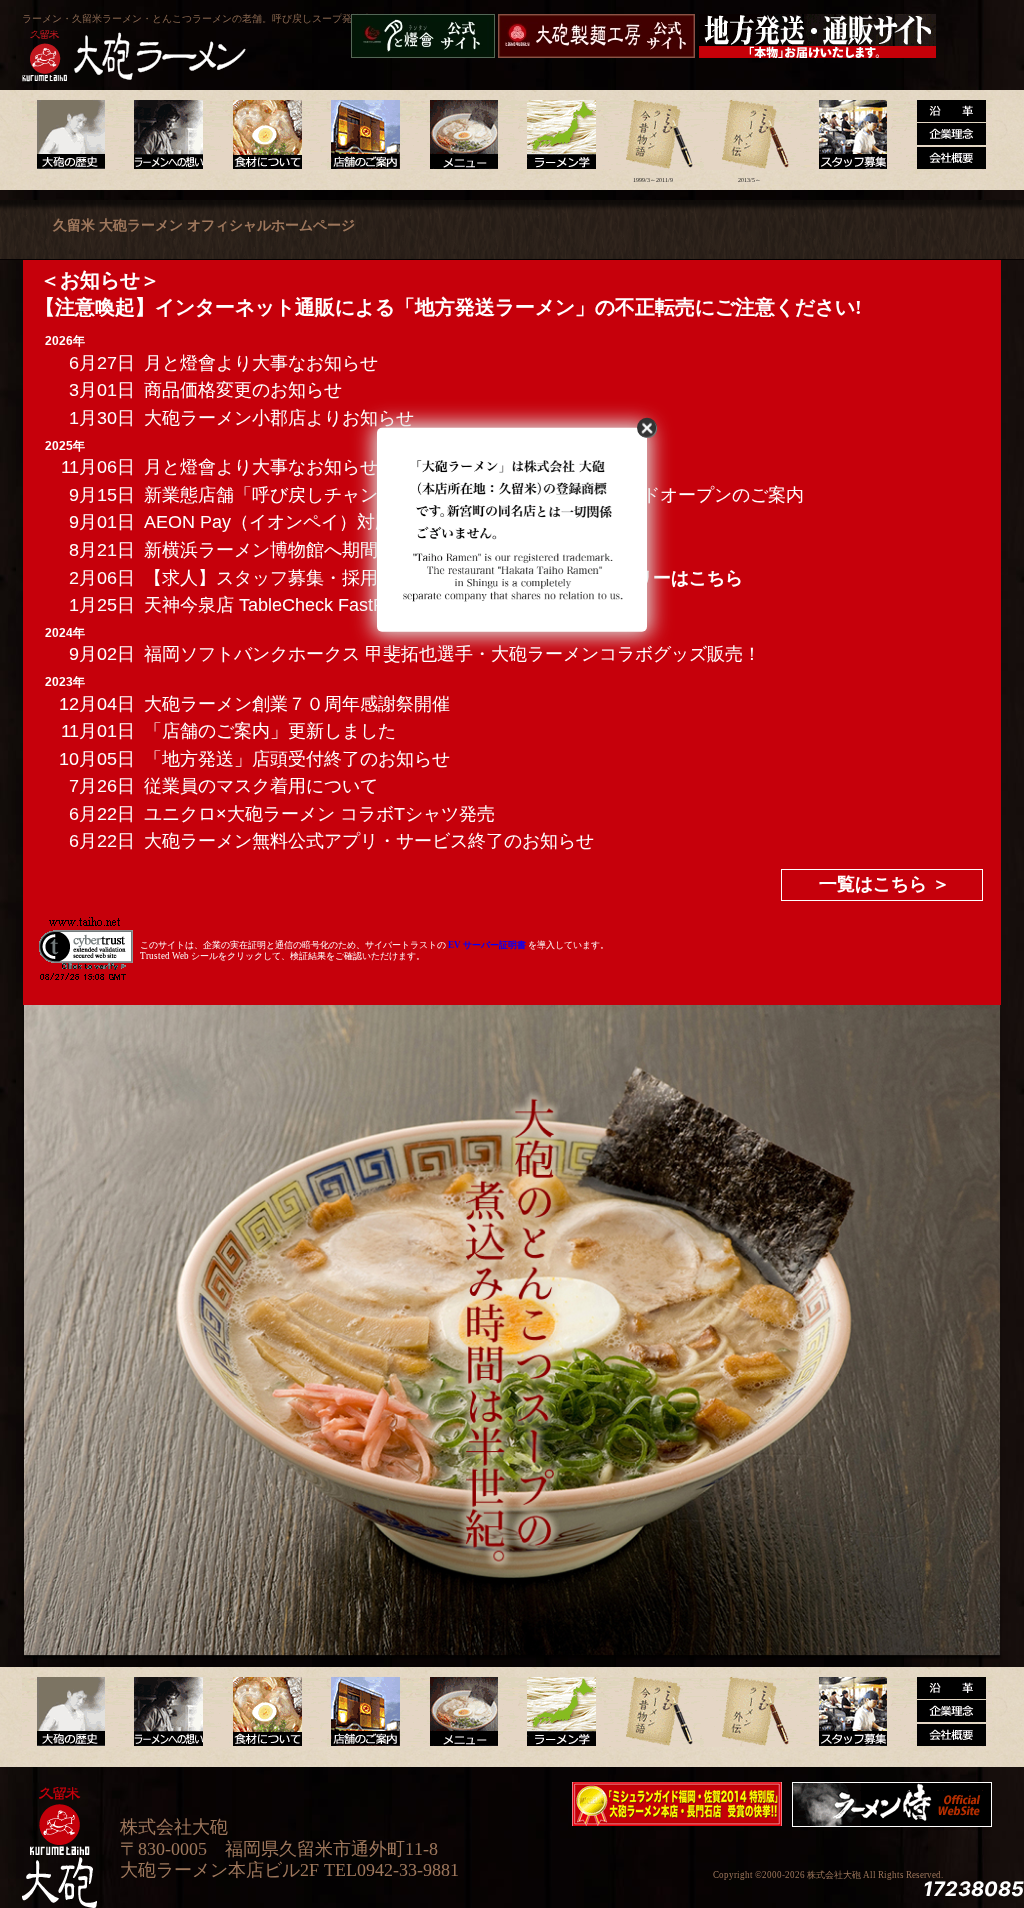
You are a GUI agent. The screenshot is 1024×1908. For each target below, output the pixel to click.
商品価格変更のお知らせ (243, 390)
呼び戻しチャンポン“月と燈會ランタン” (423, 36)
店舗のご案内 (361, 135)
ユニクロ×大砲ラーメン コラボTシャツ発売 (319, 814)
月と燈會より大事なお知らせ (261, 363)
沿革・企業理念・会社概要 (943, 1712)
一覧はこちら (873, 884)
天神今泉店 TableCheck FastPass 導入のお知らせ (344, 605)
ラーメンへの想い (167, 135)
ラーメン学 (555, 135)
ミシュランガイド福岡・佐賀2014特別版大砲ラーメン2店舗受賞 (677, 1804)
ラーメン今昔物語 (652, 135)
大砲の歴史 (70, 135)
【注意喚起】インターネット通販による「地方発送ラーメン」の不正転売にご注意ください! (448, 307)
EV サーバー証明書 (487, 945)
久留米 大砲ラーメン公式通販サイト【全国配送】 (819, 36)
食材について (264, 135)
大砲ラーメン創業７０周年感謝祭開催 (297, 704)
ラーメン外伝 (749, 135)
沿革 (943, 135)
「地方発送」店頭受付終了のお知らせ (297, 759)
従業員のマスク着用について (261, 786)
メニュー (458, 135)
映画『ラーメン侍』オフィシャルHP (897, 1804)
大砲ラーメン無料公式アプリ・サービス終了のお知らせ (369, 841)
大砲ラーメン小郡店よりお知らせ (279, 418)
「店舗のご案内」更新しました (270, 731)
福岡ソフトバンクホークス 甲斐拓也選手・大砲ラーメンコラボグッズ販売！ (452, 654)
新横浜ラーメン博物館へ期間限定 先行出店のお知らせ (362, 550)
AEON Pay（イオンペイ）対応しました (304, 522)
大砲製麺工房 (596, 36)
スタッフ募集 (846, 135)
